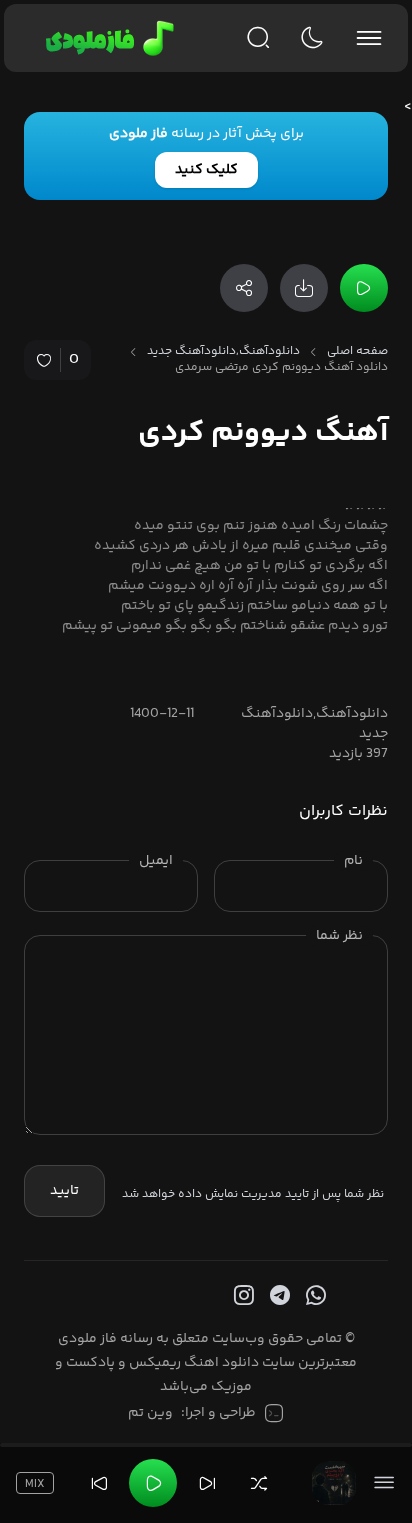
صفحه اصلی (357, 352)
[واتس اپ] (314, 1296)
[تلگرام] (278, 1296)
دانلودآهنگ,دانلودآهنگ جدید (223, 352)
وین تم (150, 1413)
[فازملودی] (106, 38)
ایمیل (156, 861)
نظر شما (339, 936)
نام (353, 861)
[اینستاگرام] (242, 1296)
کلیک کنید (206, 170)
